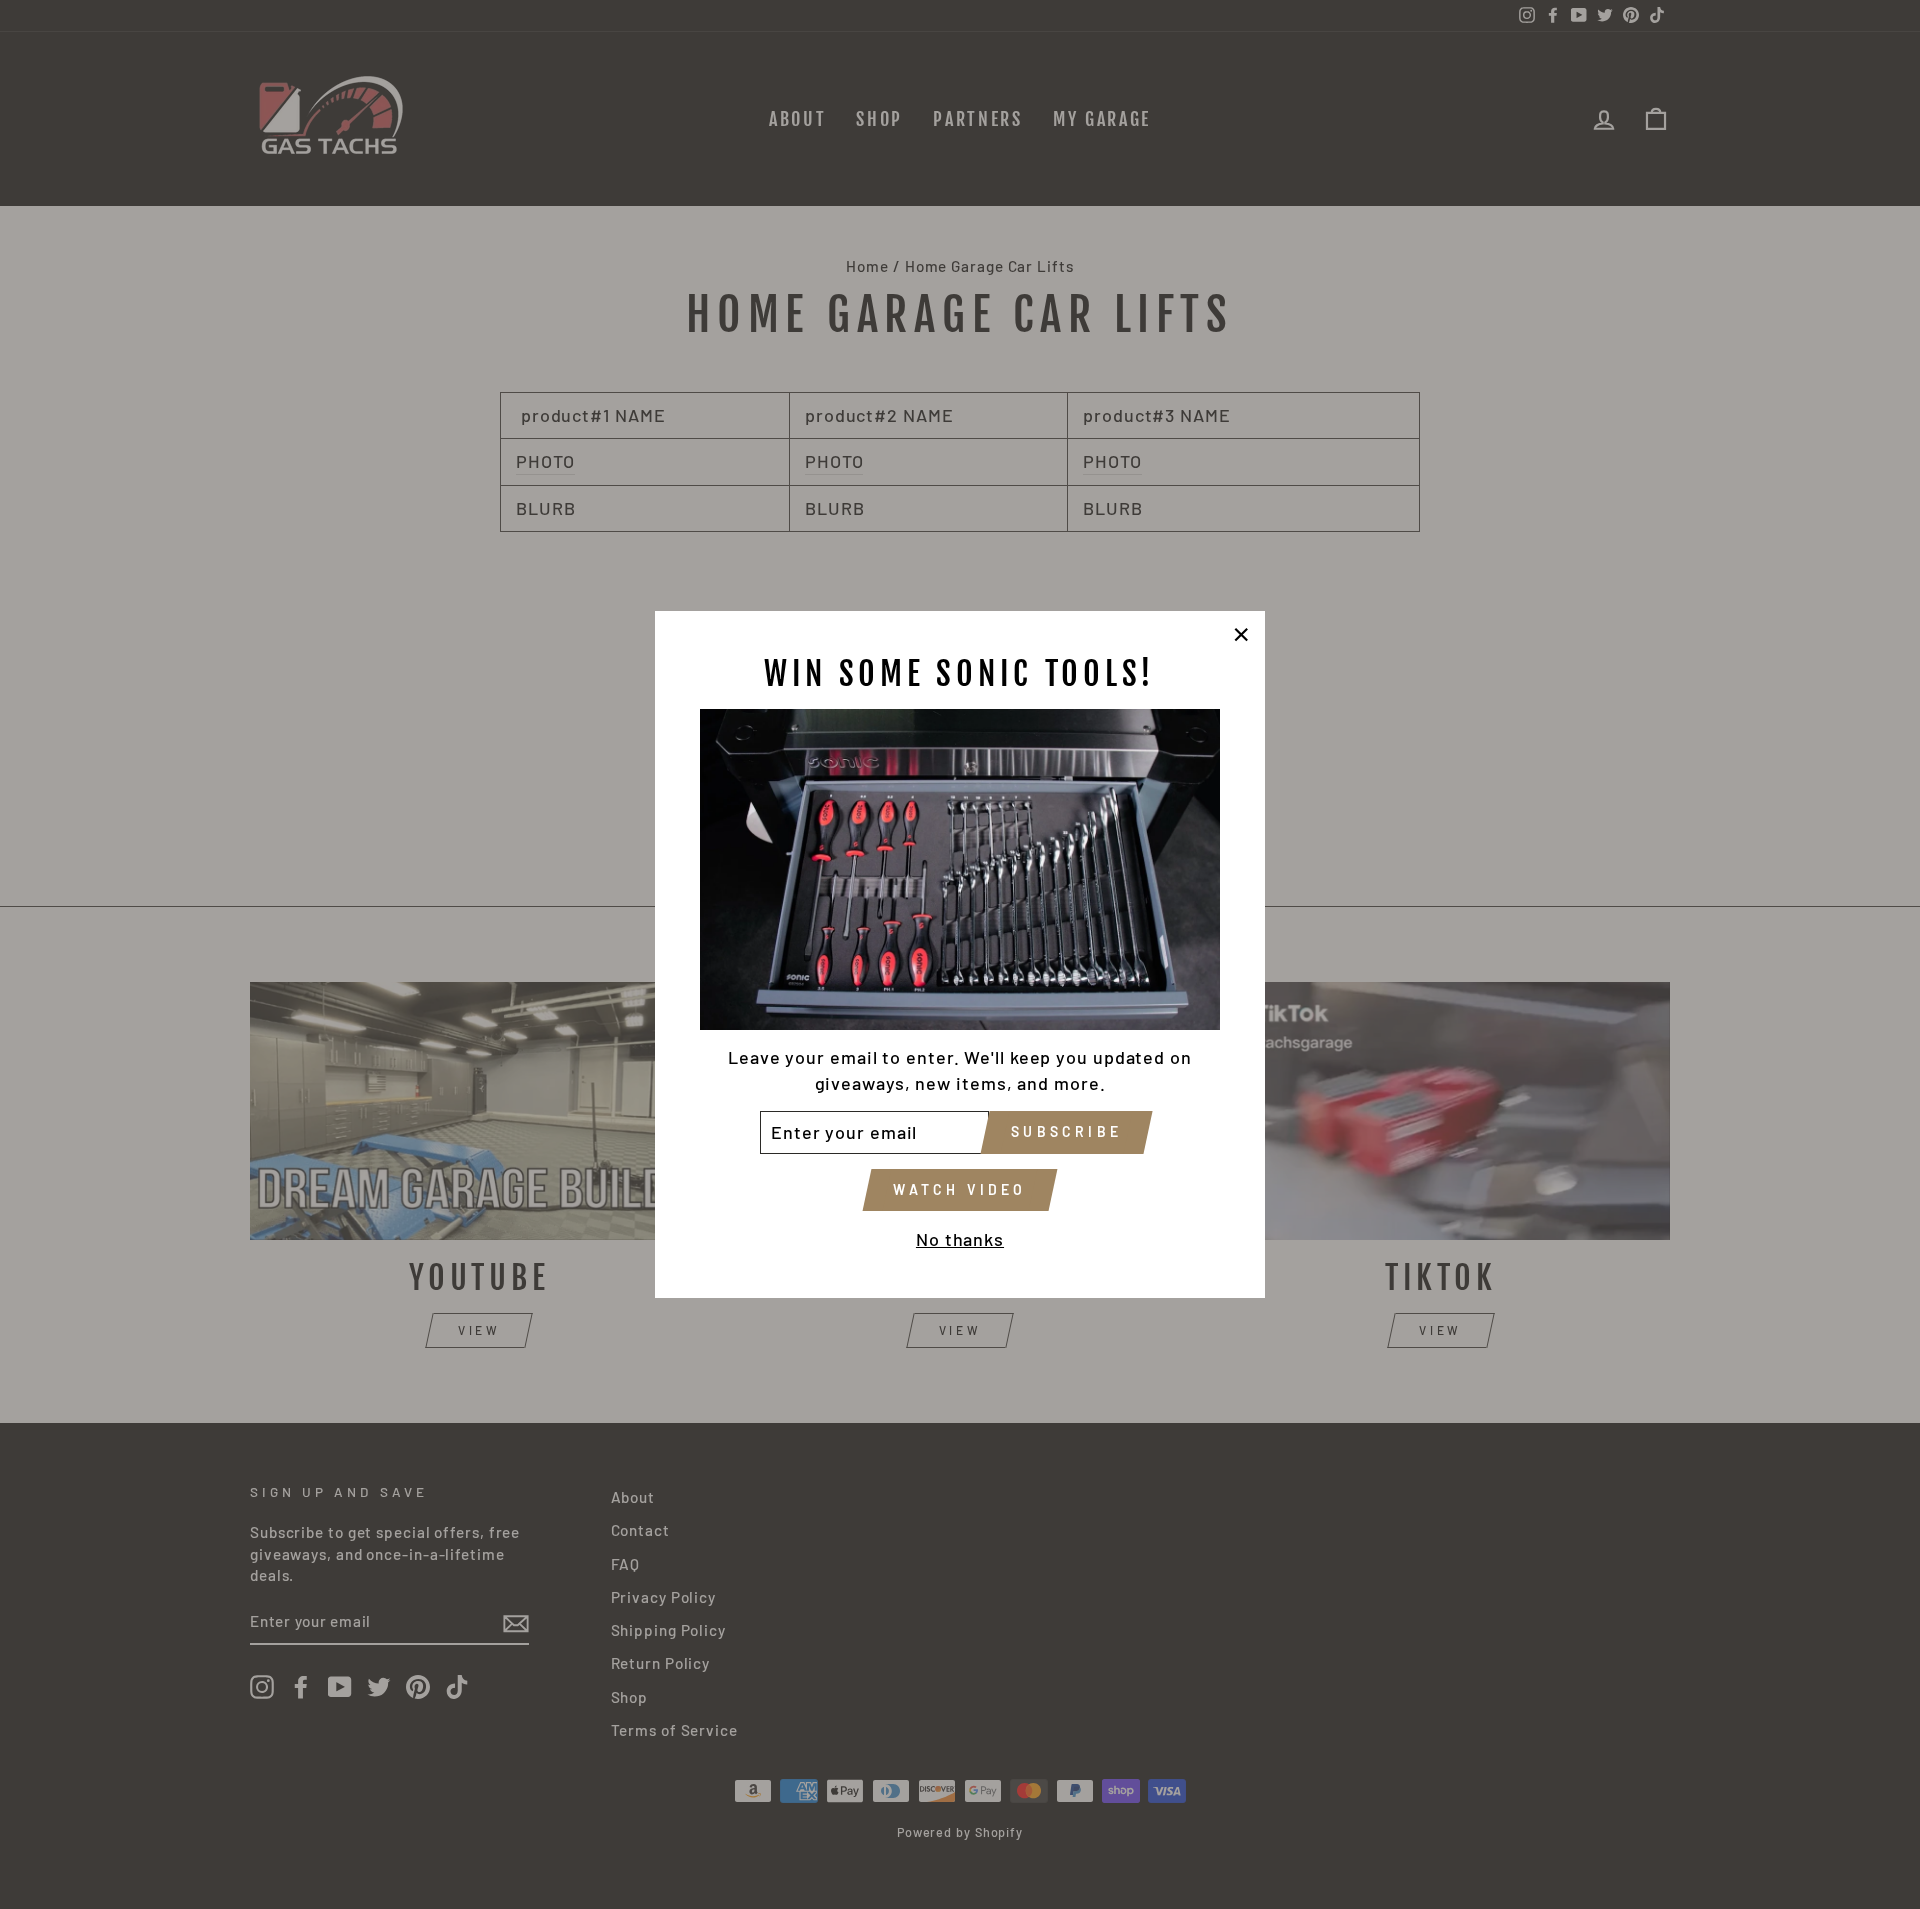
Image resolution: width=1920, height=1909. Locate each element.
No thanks (960, 1239)
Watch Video (959, 1189)
